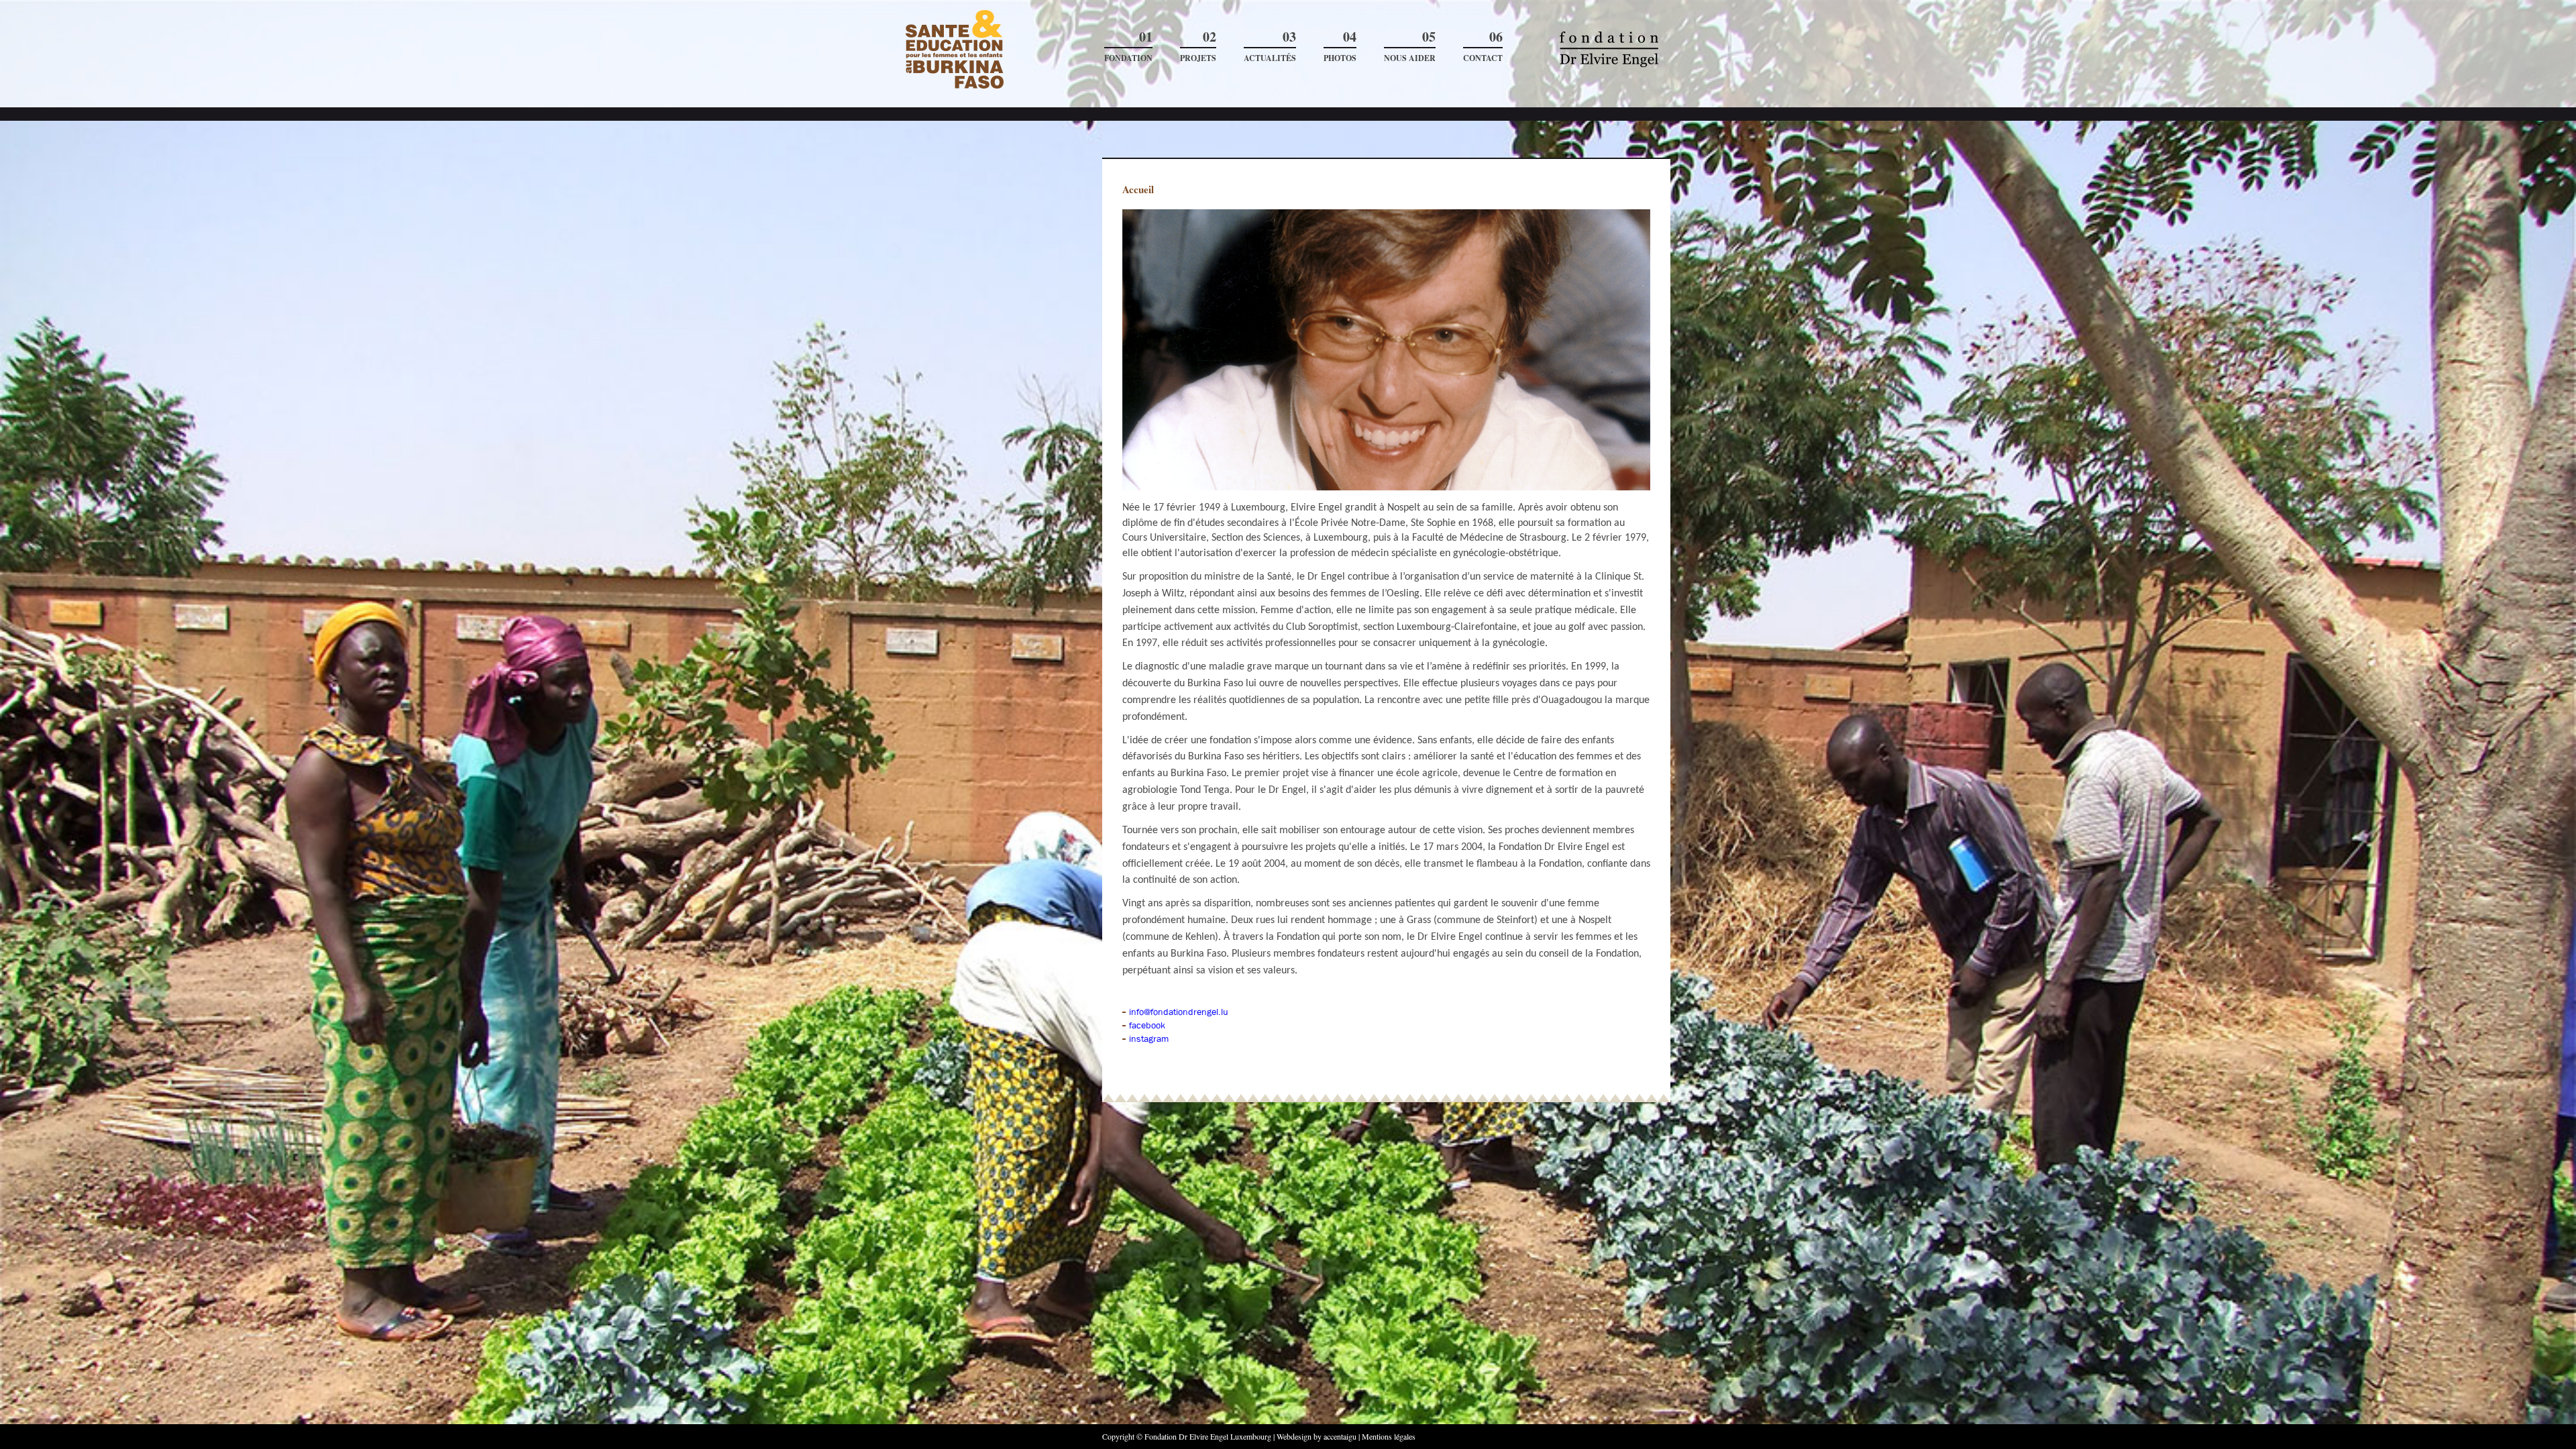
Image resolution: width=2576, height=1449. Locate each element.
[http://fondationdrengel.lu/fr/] (994, 50)
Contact (1483, 47)
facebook (1147, 1025)
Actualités (1270, 47)
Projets (1198, 47)
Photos (1340, 47)
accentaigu (1340, 1436)
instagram (1149, 1038)
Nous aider (1410, 47)
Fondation (1128, 47)
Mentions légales (1389, 1436)
